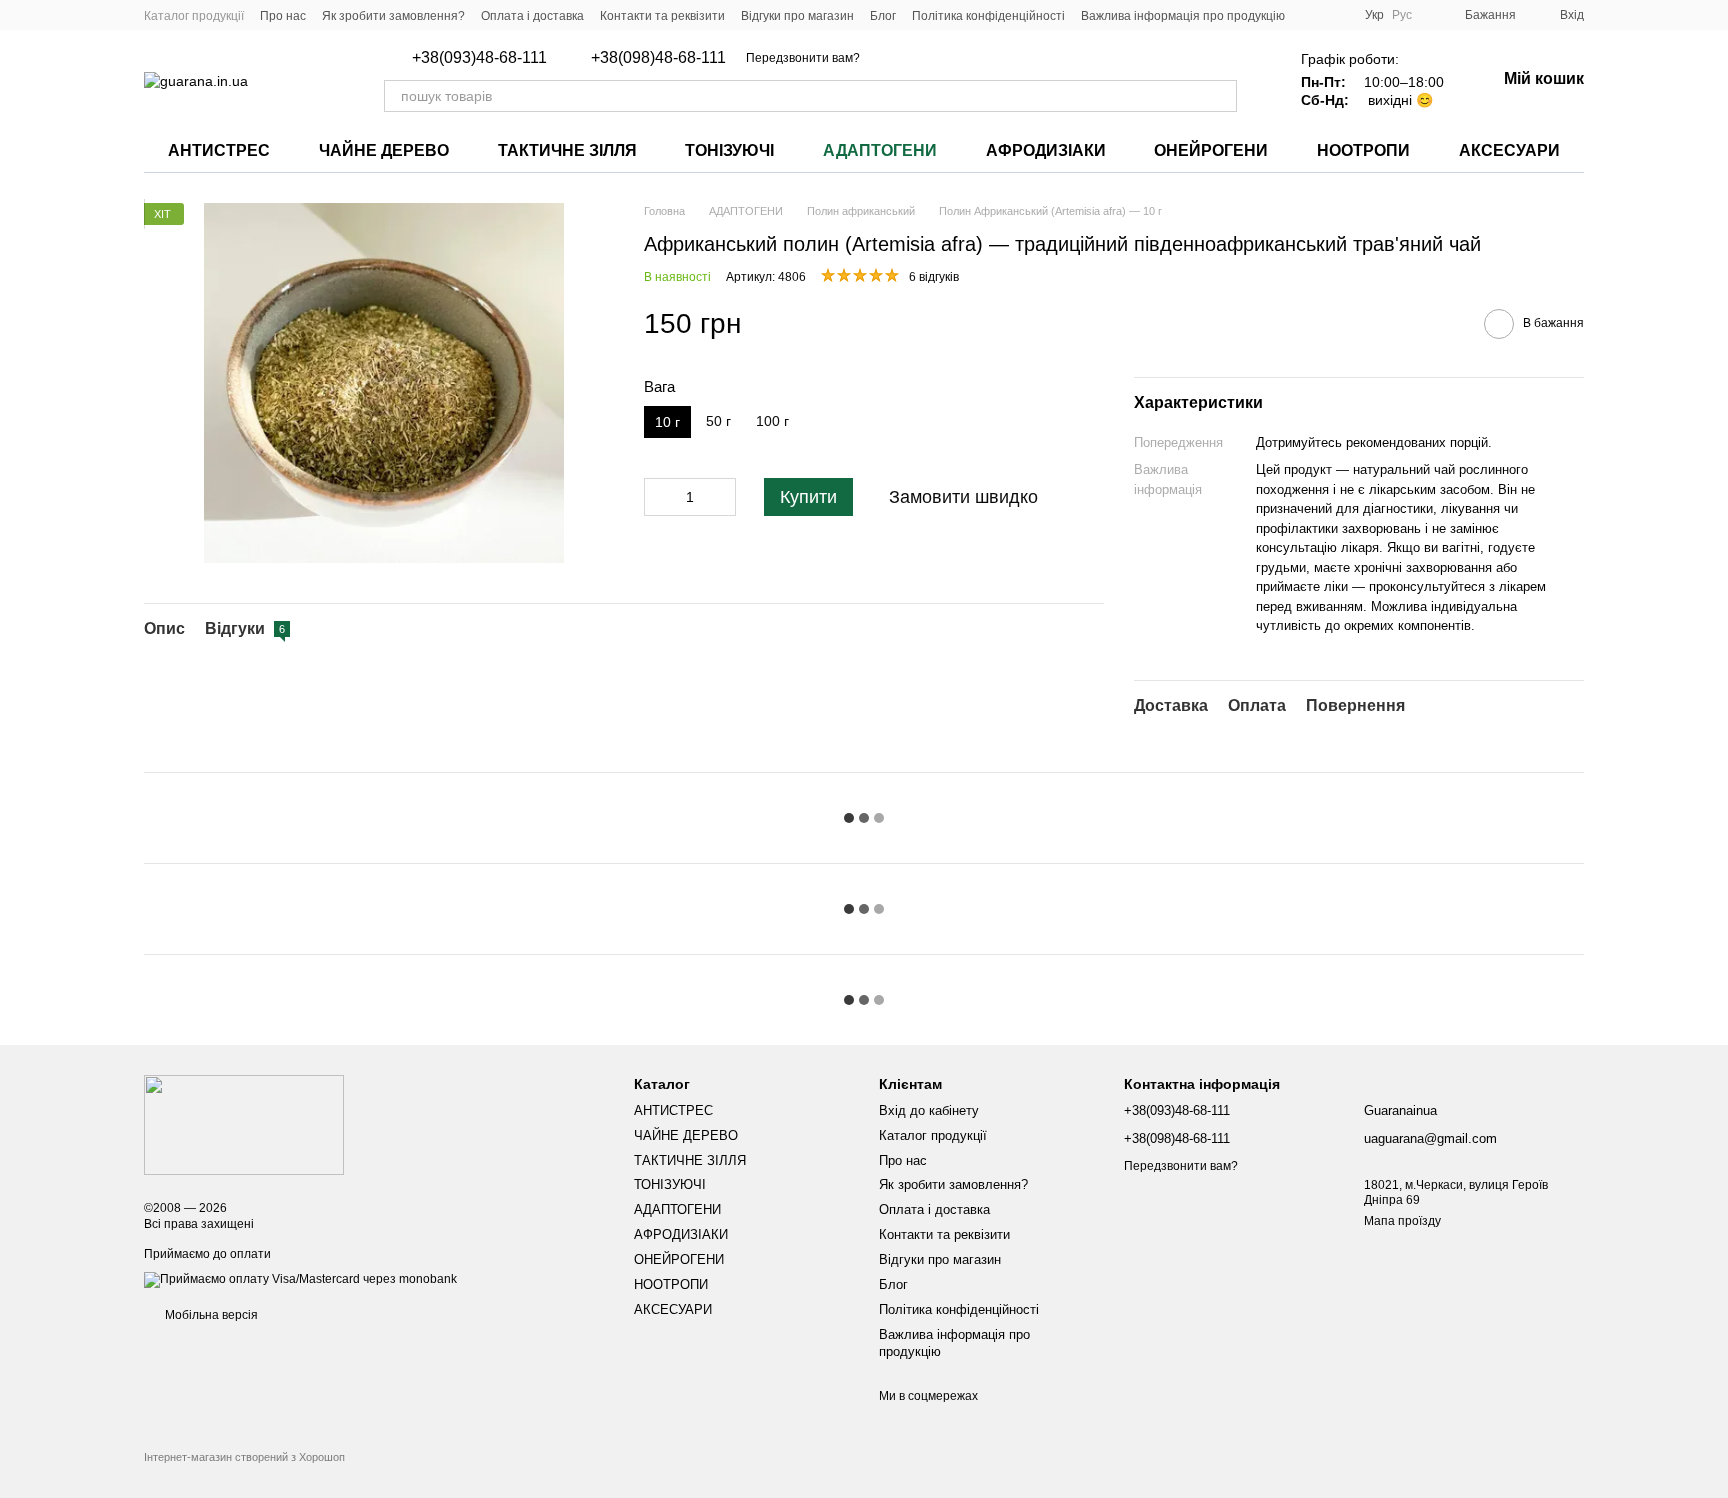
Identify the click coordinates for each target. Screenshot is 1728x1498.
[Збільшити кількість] (721, 497)
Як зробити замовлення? (393, 16)
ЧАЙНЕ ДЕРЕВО (384, 150)
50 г (718, 421)
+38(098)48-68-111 (658, 58)
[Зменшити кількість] (659, 497)
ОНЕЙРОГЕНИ (1211, 150)
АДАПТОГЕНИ (880, 150)
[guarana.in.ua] (244, 1124)
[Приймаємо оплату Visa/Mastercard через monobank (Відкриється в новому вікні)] (300, 1279)
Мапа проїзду (1402, 1221)
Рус (1402, 15)
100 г (772, 421)
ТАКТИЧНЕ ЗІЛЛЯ (567, 150)
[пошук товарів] (1221, 96)
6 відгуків (934, 277)
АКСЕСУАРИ (1509, 150)
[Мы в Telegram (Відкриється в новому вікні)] (1337, 15)
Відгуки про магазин (797, 16)
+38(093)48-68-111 (479, 58)
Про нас (283, 16)
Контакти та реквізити (662, 16)
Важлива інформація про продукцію (1183, 16)
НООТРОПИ (1363, 150)
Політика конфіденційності (988, 16)
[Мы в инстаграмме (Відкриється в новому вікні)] (1313, 15)
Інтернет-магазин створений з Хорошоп (244, 1457)
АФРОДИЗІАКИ (1046, 150)
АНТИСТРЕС (219, 150)
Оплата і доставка (532, 16)
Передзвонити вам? (803, 58)
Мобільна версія (210, 1315)
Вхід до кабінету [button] (929, 1110)
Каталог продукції (194, 16)
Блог (883, 16)
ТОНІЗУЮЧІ (729, 150)
